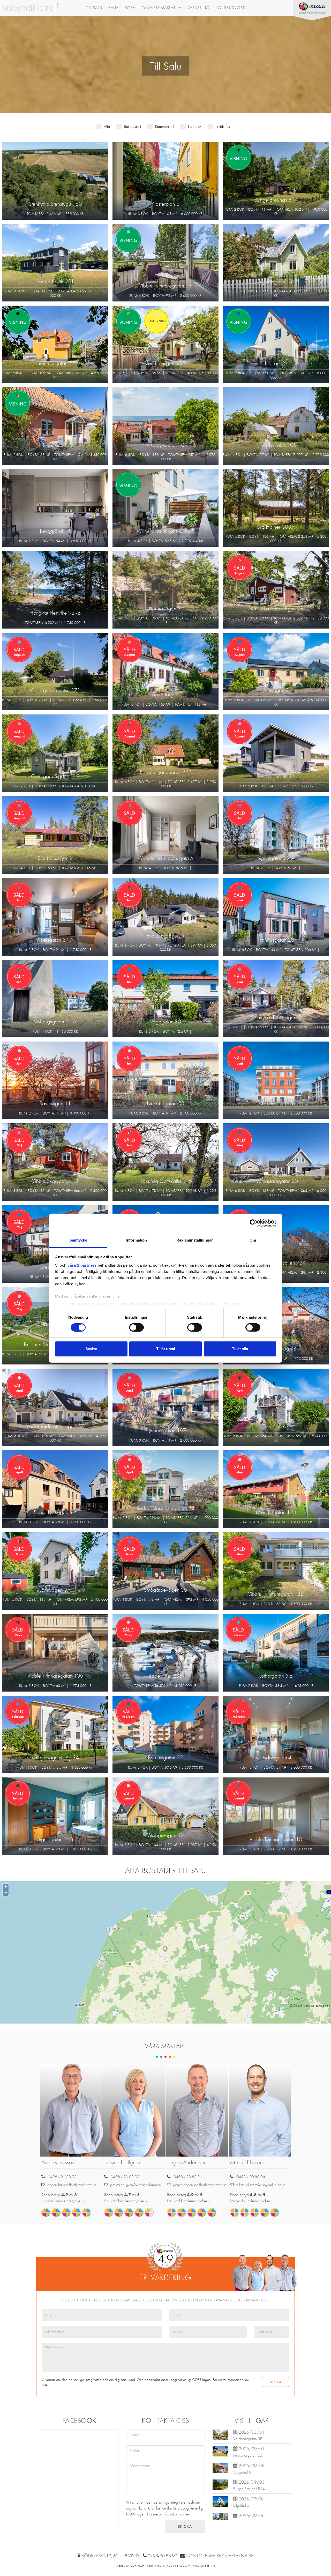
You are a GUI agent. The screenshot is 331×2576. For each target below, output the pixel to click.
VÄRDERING (198, 8)
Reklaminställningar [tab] (195, 1240)
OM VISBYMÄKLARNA (161, 8)
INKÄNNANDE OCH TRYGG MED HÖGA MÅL (134, 2104)
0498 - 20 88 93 (125, 2177)
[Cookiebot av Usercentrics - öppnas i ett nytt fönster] (254, 1223)
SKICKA (276, 2382)
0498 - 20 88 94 (251, 2177)
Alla (107, 126)
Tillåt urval (166, 1349)
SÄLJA (113, 8)
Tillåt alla (240, 1349)
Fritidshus (223, 126)
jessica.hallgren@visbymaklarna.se (136, 2185)
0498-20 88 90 (162, 2556)
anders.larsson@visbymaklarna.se (72, 2185)
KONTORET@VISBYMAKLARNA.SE (220, 2556)
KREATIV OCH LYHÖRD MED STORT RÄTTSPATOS (197, 2104)
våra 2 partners (82, 1265)
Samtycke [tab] (78, 1240)
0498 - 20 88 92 (62, 2177)
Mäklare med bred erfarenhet (262, 2107)
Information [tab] (136, 1240)
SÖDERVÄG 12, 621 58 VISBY (111, 2556)
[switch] (136, 1327)
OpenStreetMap (304, 2006)
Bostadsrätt (132, 126)
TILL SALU (94, 8)
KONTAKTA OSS (230, 8)
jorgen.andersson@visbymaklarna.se (200, 2185)
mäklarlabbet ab (203, 2566)
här (44, 2385)
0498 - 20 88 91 (188, 2177)
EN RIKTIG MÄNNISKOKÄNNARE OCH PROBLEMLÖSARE (70, 2107)
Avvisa (91, 1349)
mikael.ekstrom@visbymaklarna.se (261, 2185)
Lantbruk (195, 126)
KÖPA (130, 8)
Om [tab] (253, 1240)
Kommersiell (164, 126)
